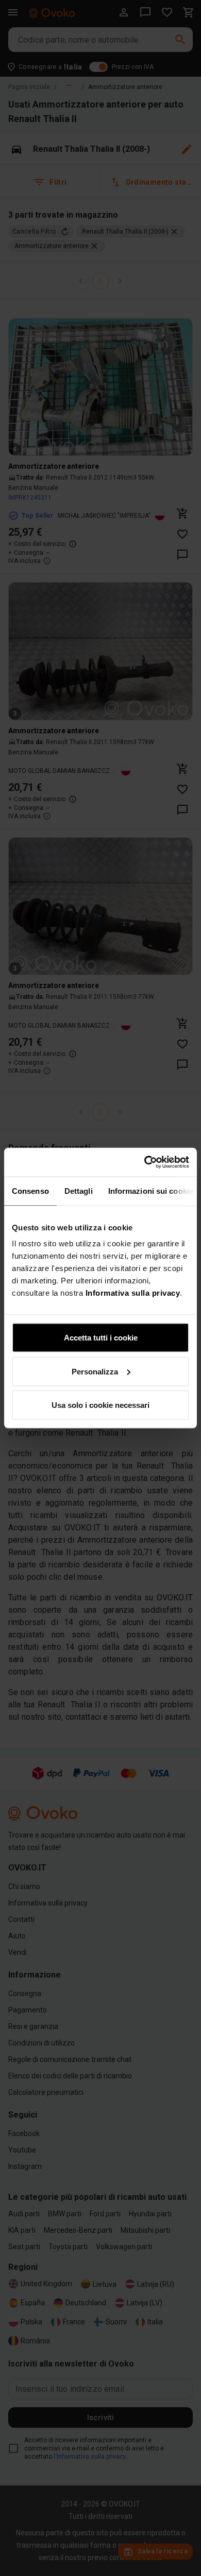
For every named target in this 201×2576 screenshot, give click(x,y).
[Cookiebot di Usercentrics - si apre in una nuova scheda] (145, 1162)
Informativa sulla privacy (133, 1293)
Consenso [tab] (30, 1190)
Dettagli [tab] (79, 1190)
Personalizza (95, 1371)
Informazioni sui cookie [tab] (151, 1190)
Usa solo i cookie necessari (100, 1405)
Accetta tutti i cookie (101, 1338)
